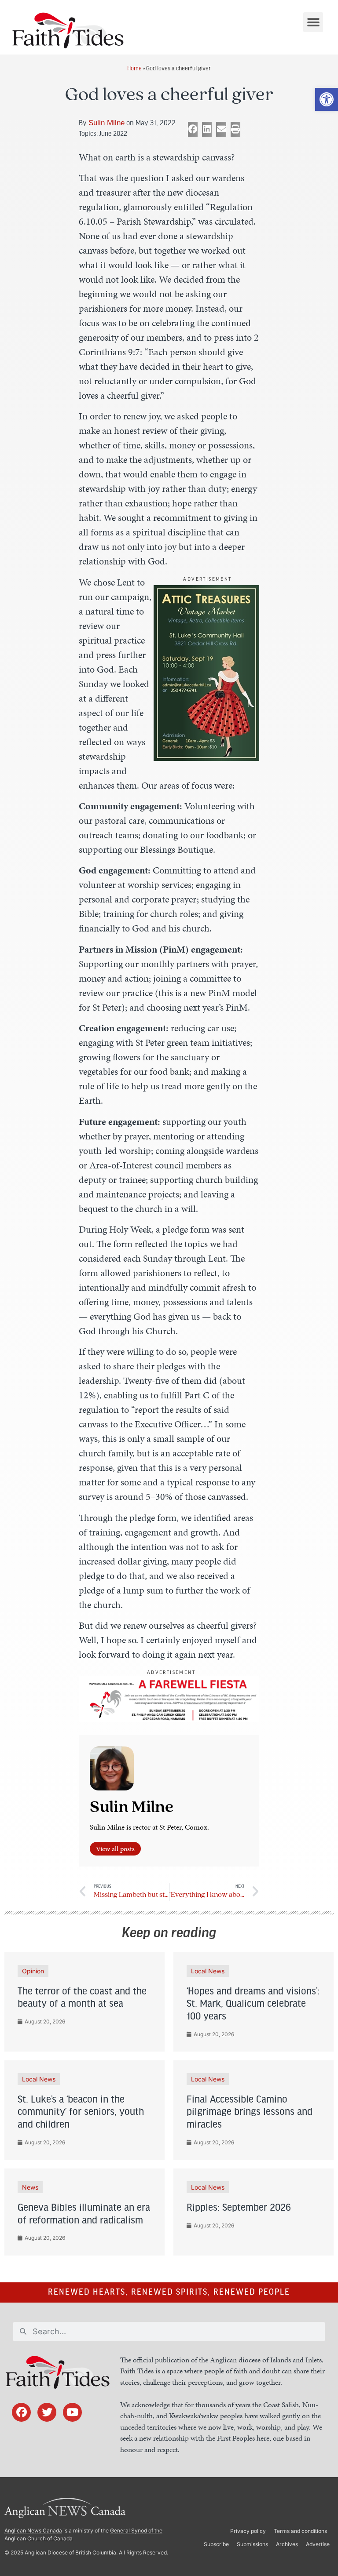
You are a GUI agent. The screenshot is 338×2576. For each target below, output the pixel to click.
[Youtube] (72, 2412)
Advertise (318, 2544)
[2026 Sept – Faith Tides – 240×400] (206, 758)
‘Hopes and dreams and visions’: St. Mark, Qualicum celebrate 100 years (253, 2005)
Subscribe (216, 2544)
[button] (327, 99)
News (30, 2187)
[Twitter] (47, 2412)
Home (134, 68)
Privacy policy (248, 2531)
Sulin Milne (107, 123)
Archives (287, 2544)
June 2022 (113, 133)
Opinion (33, 1971)
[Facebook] (21, 2412)
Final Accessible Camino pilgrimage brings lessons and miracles (250, 2113)
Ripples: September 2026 (239, 2208)
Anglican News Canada (33, 2531)
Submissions (252, 2544)
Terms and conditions (300, 2531)
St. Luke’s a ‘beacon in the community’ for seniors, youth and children (81, 2113)
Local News (208, 1971)
